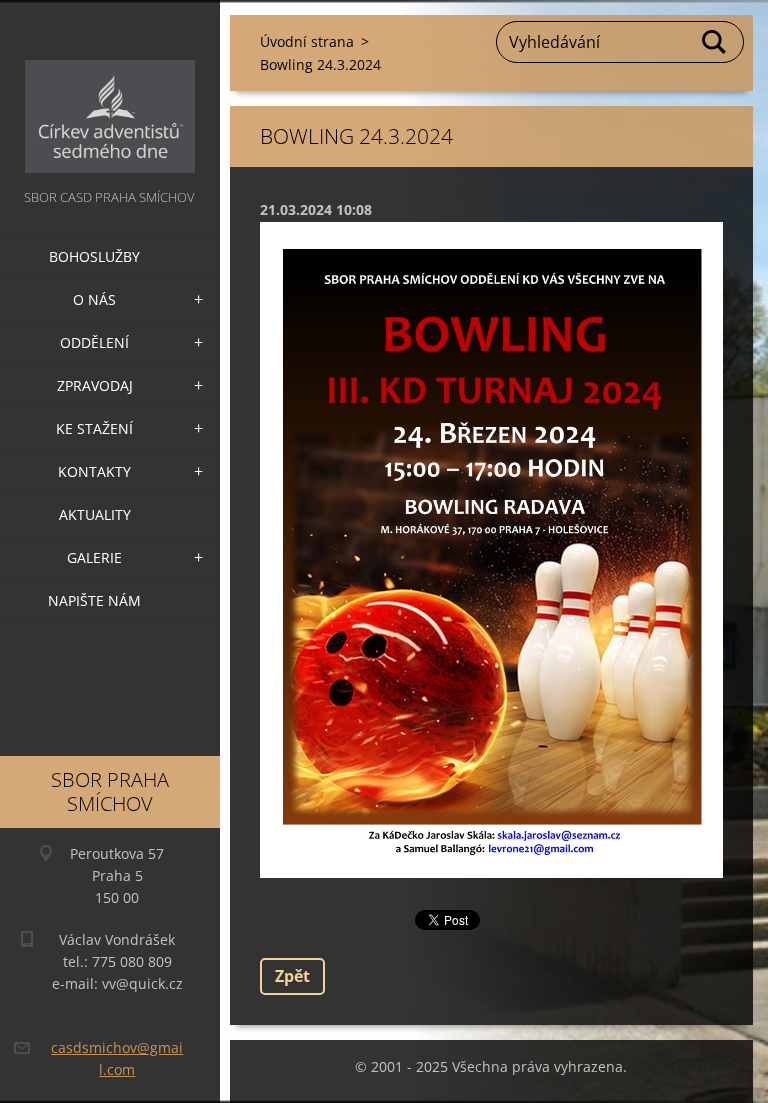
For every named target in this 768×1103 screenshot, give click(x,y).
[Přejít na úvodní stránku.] (110, 92)
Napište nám (94, 600)
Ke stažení (94, 428)
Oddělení (94, 342)
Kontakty (94, 471)
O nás (94, 299)
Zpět (292, 976)
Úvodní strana (307, 41)
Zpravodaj (95, 385)
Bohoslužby (94, 256)
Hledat (715, 42)
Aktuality (95, 514)
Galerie (94, 557)
